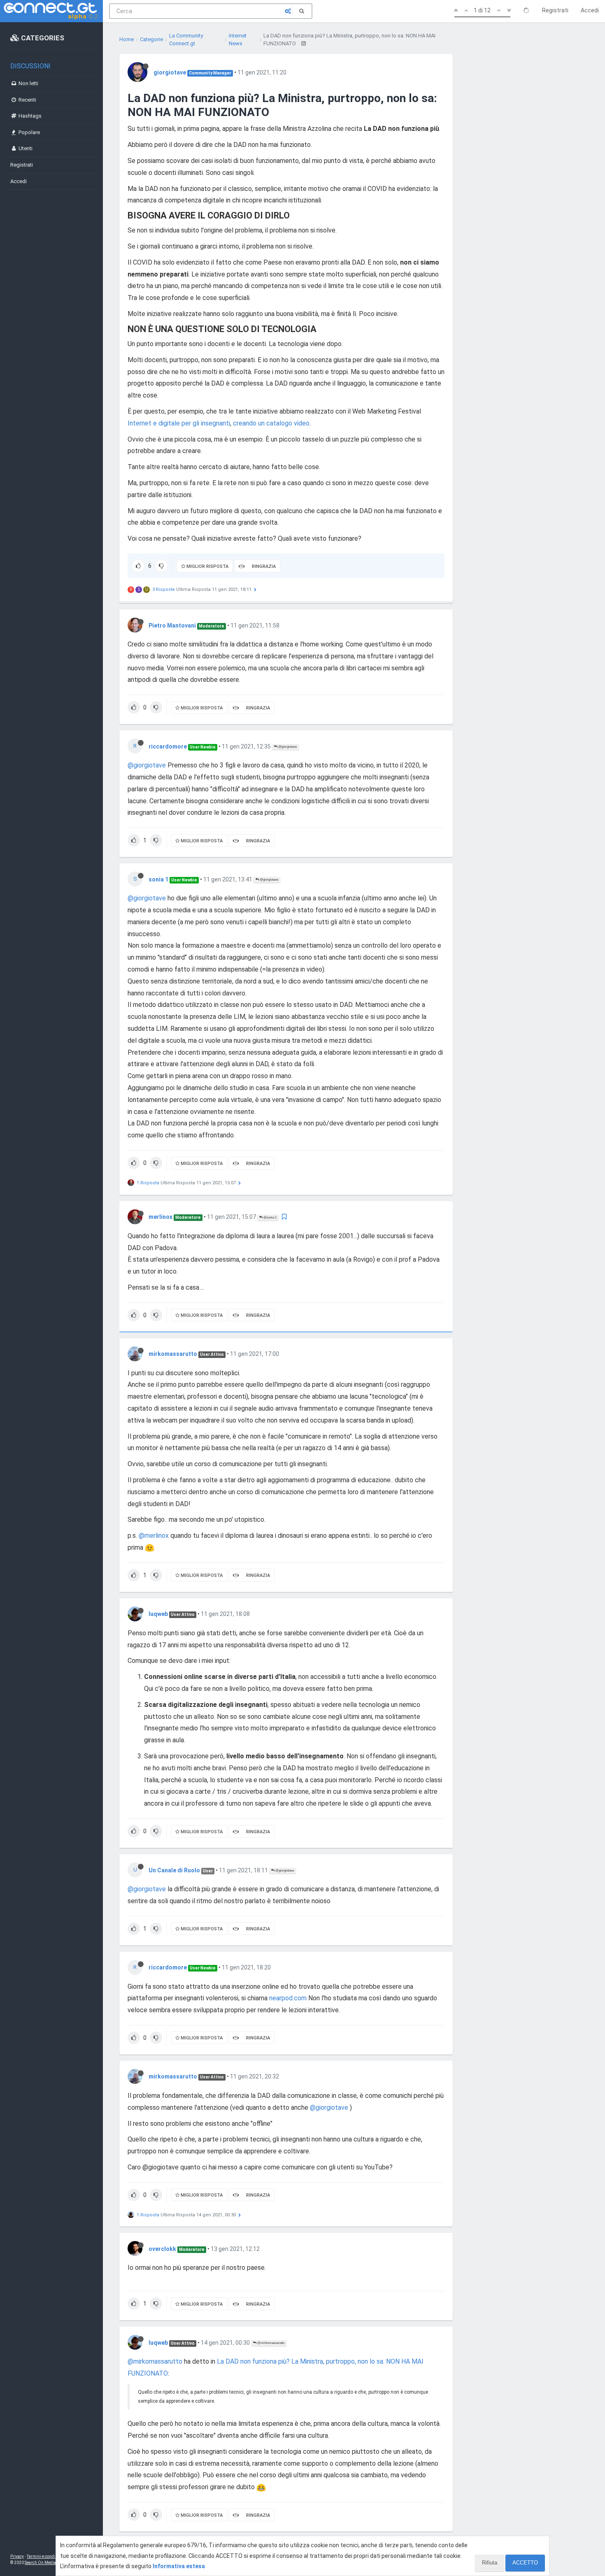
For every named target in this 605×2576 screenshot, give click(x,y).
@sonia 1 (270, 1217)
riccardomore (168, 746)
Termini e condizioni (46, 2556)
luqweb (158, 1614)
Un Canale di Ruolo (174, 1870)
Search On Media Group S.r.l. (51, 2563)
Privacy (17, 2556)
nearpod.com (288, 1998)
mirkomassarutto (173, 1354)
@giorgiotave (287, 747)
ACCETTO (525, 2563)
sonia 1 (158, 879)
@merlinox (154, 1536)
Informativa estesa (179, 2566)
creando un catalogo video (271, 423)
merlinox (161, 1217)
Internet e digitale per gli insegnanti (179, 423)
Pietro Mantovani (172, 625)
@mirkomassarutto (270, 2343)
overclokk (162, 2249)
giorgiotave (170, 72)
